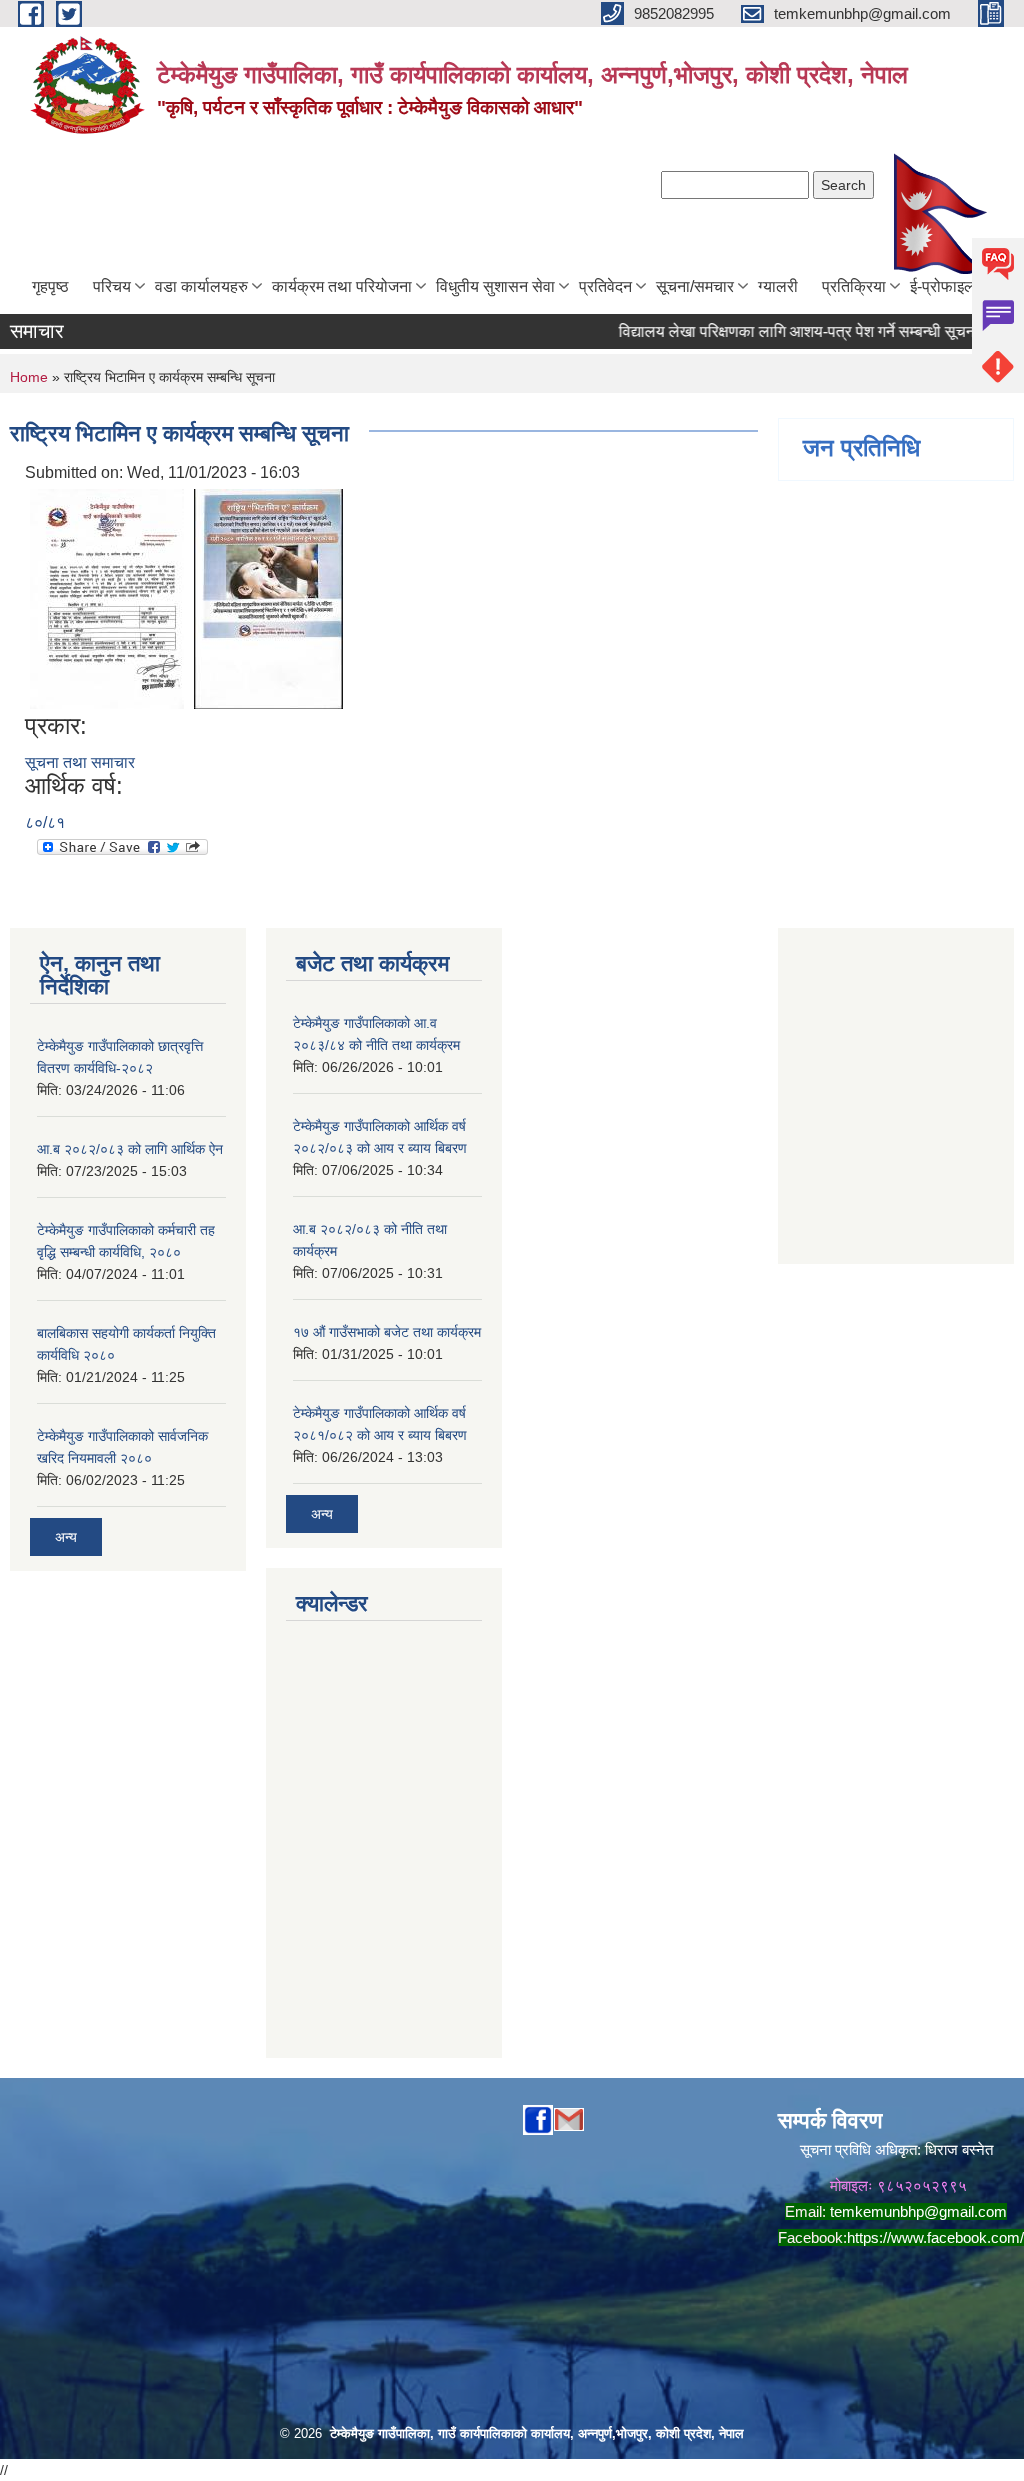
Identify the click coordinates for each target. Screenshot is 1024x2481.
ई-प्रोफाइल (942, 286)
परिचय (112, 286)
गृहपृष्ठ (50, 286)
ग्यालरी (778, 286)
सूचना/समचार (695, 286)
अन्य (66, 1537)
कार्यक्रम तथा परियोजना (342, 286)
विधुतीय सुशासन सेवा (495, 286)
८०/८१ (45, 822)
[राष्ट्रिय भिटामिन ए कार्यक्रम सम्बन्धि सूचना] (107, 597)
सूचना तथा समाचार (80, 762)
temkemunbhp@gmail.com (918, 2211)
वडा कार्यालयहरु (201, 286)
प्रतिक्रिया (854, 286)
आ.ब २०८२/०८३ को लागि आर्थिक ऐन (130, 1149)
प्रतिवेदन (605, 286)
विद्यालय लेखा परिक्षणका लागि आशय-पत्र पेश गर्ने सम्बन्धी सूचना (773, 331)
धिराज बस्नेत (959, 2149)
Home (29, 377)
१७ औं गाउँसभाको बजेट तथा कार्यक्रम (387, 1332)
